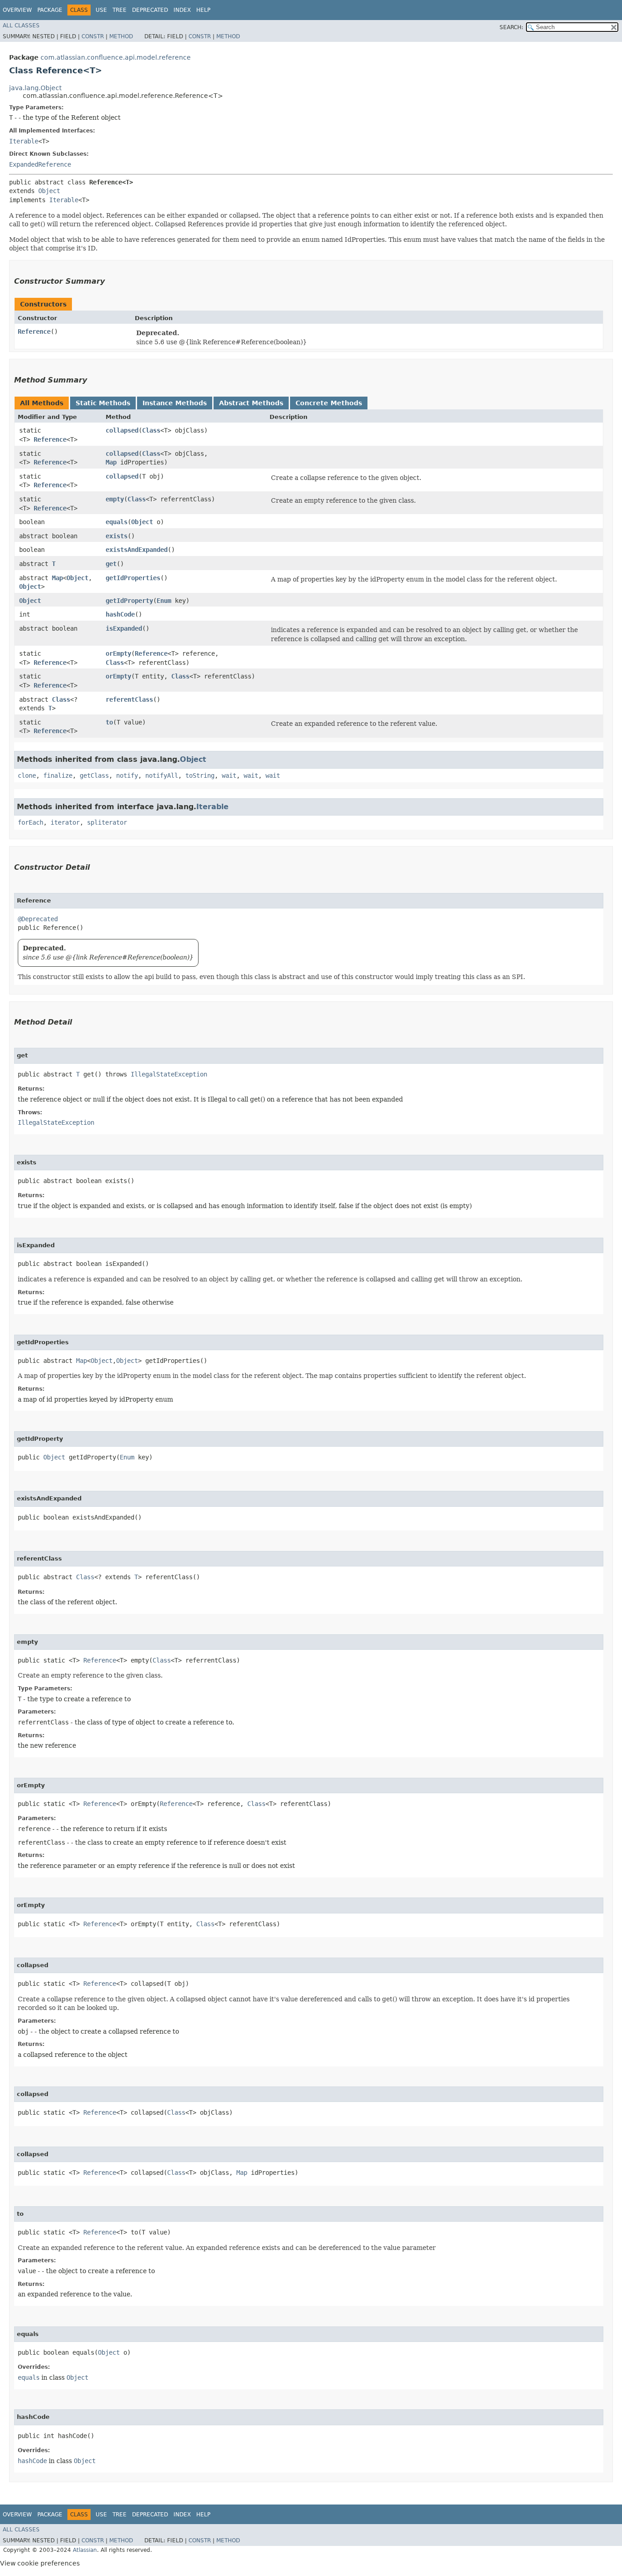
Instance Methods (175, 403)
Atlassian (85, 2550)
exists (117, 536)
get (111, 564)
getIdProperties (133, 578)
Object (49, 191)
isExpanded (124, 628)
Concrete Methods (329, 403)
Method (121, 36)
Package (50, 10)
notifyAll (162, 775)
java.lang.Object (35, 88)
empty (115, 499)
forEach (31, 822)
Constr (93, 36)
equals (117, 522)
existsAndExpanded (137, 550)
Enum (164, 601)
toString (200, 775)
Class (151, 430)
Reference (34, 332)
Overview (17, 10)
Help (203, 10)
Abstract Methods (251, 403)
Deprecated (150, 10)
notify (127, 775)
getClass (94, 775)
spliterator (107, 822)
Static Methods (103, 403)
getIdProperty (129, 601)
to (109, 722)
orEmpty (118, 653)
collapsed (122, 430)
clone (27, 775)
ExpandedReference (40, 164)
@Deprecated (38, 919)
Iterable (24, 141)
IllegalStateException (169, 1074)
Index (182, 10)
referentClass (129, 699)
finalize (58, 775)
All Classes (21, 26)
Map (111, 462)
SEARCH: (511, 27)
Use (101, 10)
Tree (120, 10)
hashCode (120, 614)
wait (229, 775)
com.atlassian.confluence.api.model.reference (116, 57)
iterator (65, 822)
